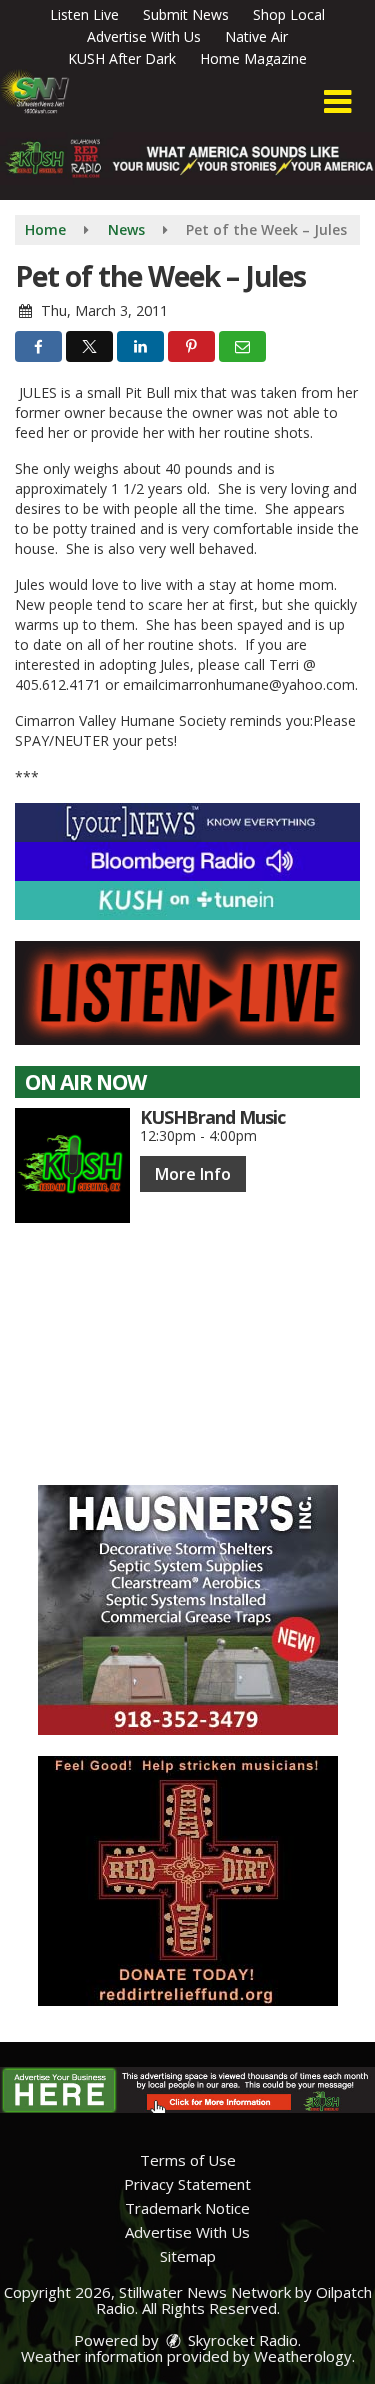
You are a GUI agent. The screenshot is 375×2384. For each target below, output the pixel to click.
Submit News (186, 14)
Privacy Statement (187, 2184)
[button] (337, 102)
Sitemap (188, 2256)
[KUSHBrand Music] (72, 1165)
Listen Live (84, 14)
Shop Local (289, 14)
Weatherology (303, 2356)
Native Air (256, 36)
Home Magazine (253, 58)
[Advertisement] (188, 1610)
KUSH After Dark (122, 58)
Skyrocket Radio (241, 2340)
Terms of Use (188, 2160)
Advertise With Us (144, 36)
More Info (193, 1174)
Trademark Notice (187, 2208)
